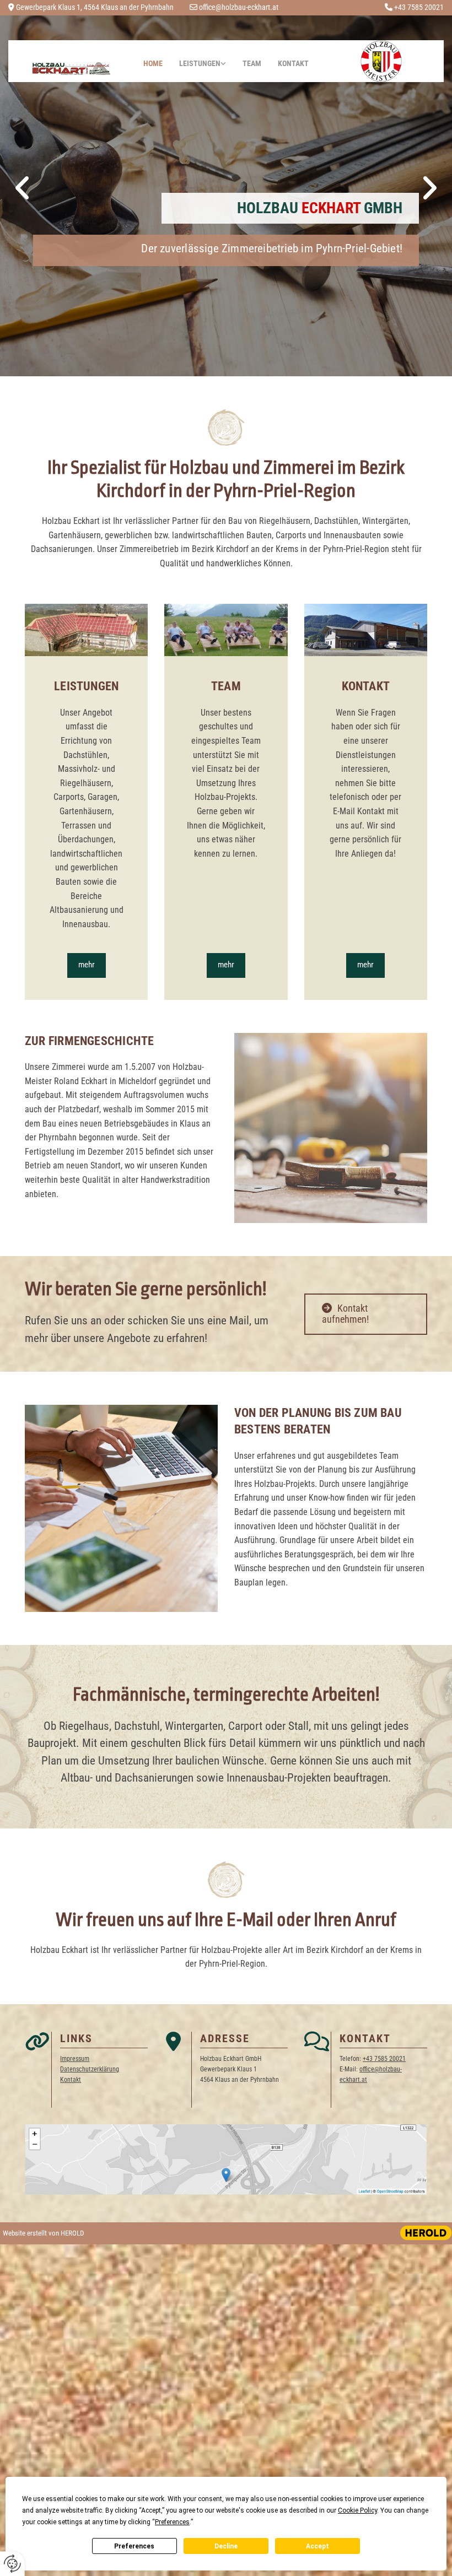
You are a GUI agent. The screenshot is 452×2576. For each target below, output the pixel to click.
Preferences (134, 2546)
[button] (87, 965)
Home (153, 63)
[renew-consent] (12, 2564)
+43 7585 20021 (419, 7)
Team (252, 63)
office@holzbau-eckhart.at (239, 7)
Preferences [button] (172, 2522)
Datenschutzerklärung (90, 2069)
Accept (318, 2546)
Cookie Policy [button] (357, 2510)
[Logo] (71, 69)
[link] (203, 61)
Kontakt (293, 63)
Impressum (75, 2059)
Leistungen (200, 63)
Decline (226, 2546)
